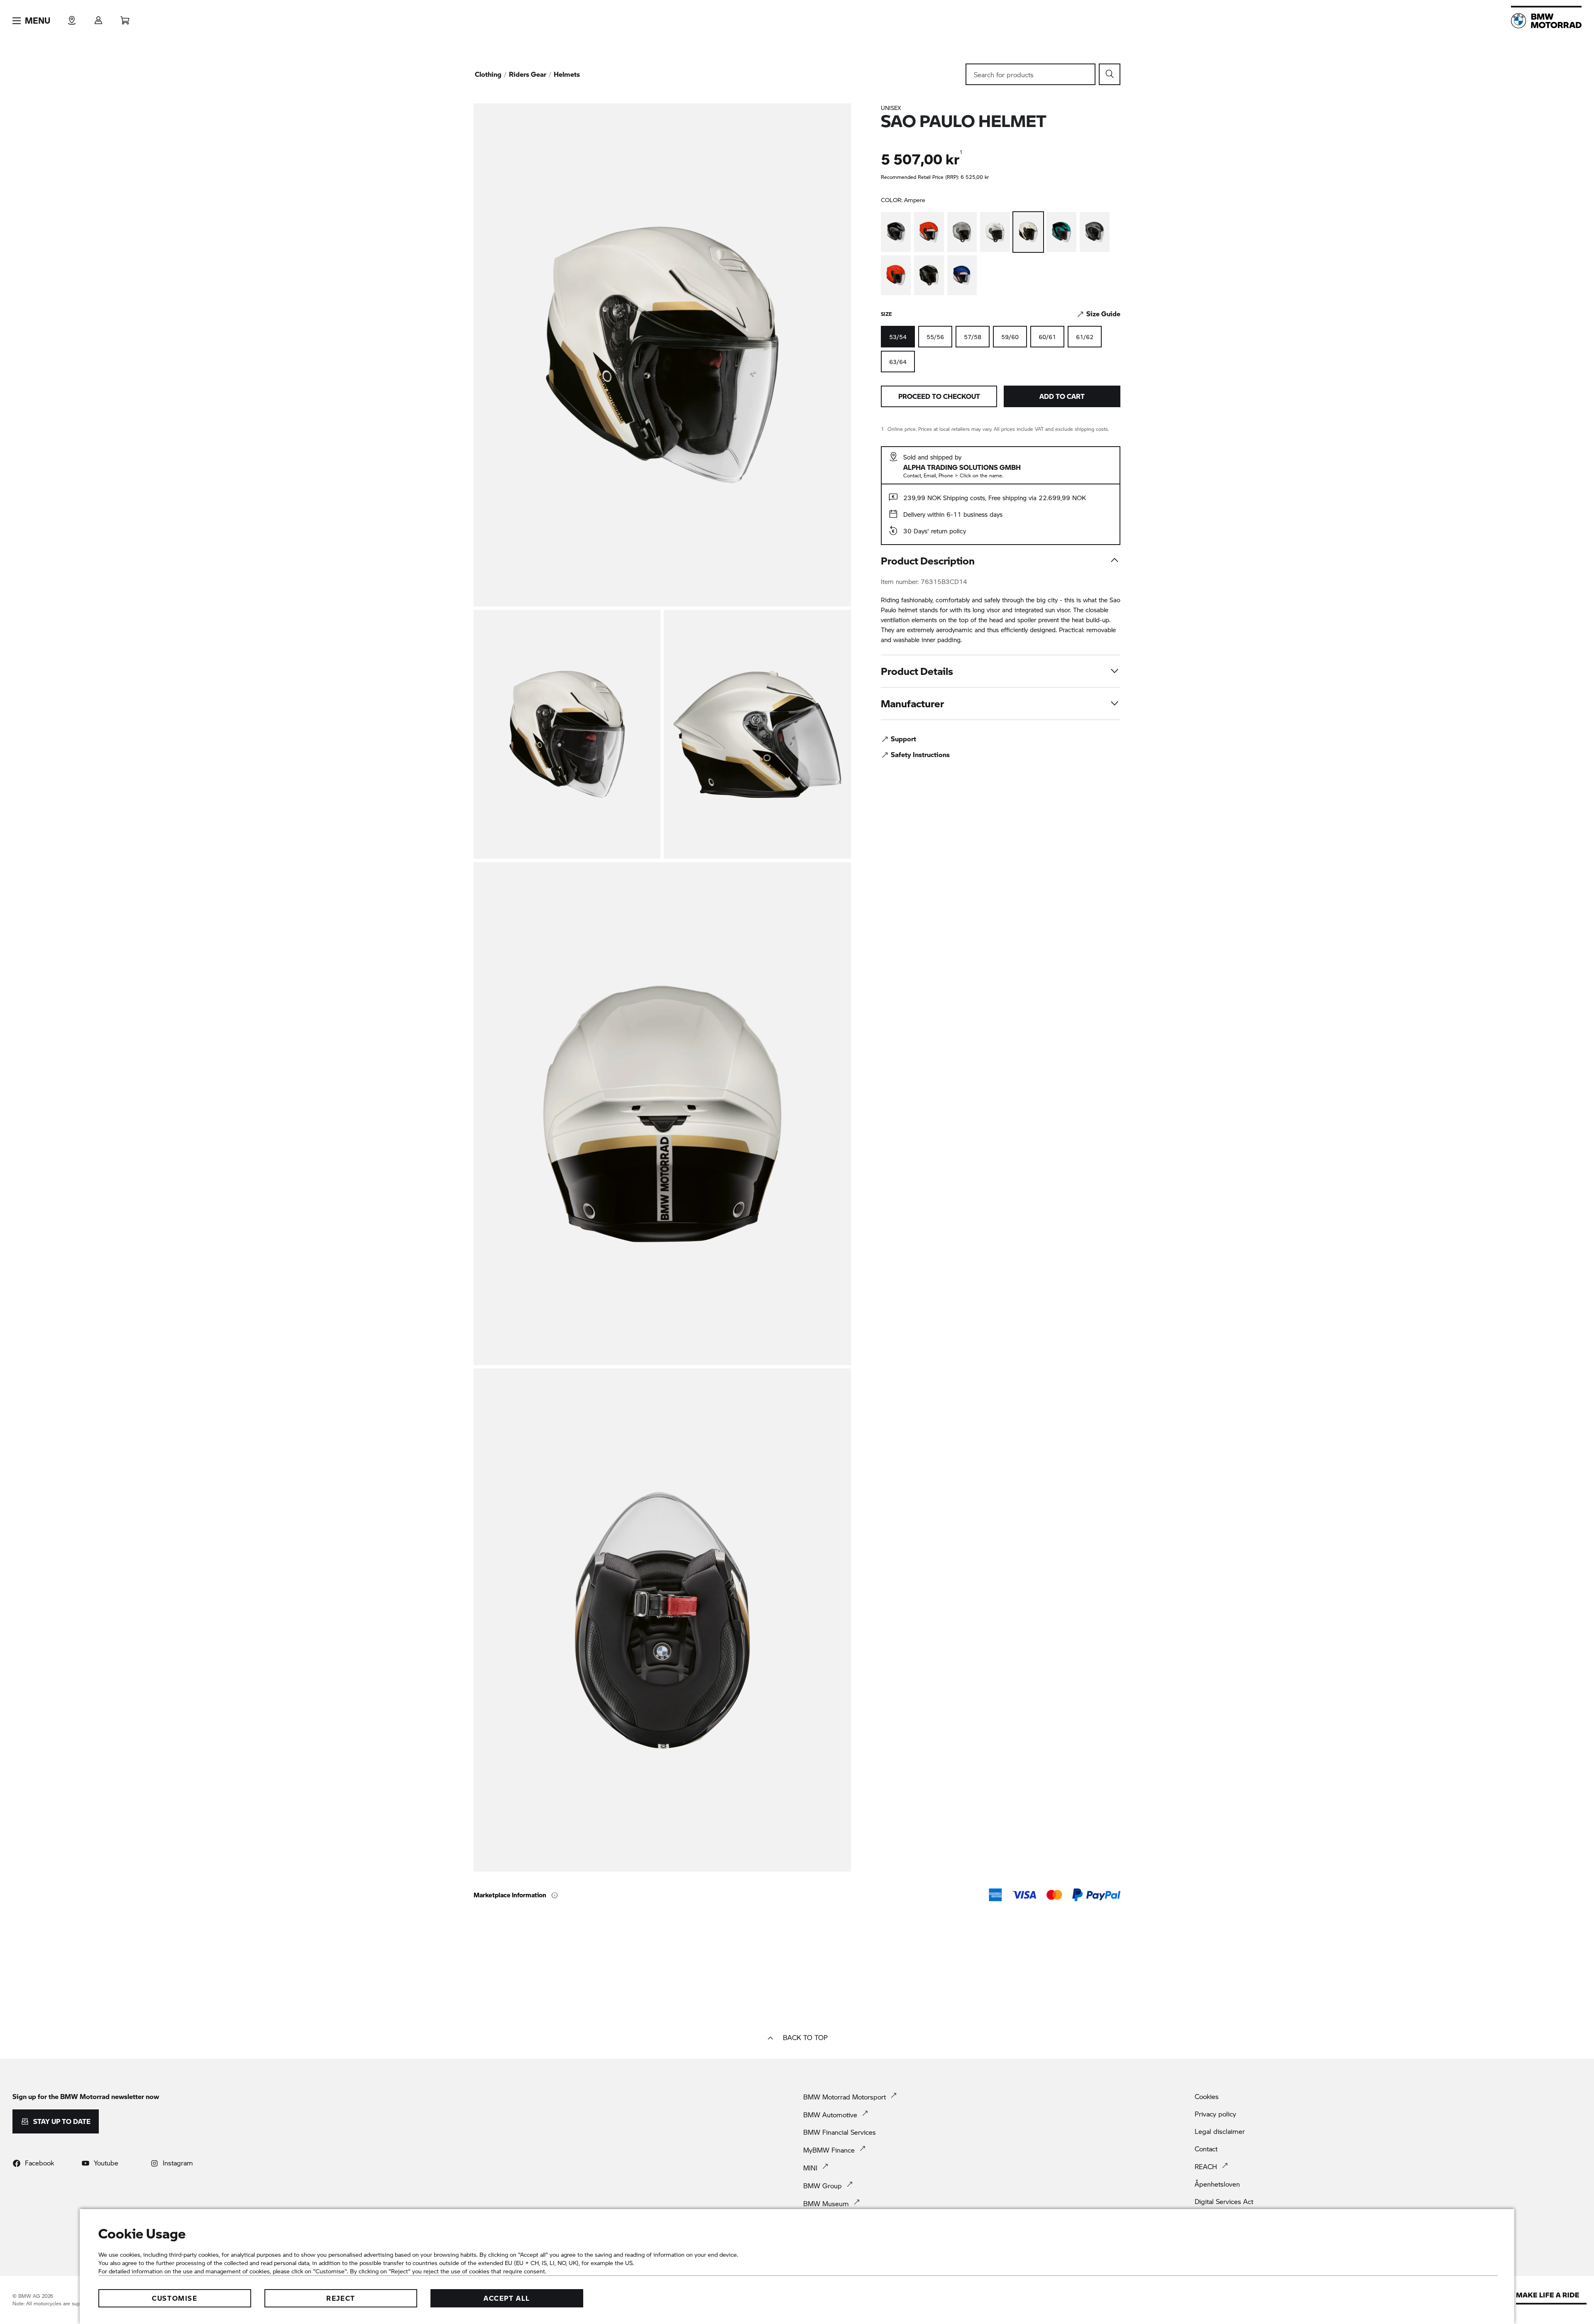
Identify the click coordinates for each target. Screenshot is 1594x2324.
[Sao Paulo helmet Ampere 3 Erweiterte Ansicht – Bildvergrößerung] (757, 734)
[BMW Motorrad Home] (1546, 21)
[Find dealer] (72, 18)
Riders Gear (528, 74)
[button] (31, 21)
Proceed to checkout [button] (939, 396)
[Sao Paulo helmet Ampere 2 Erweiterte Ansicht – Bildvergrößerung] (567, 734)
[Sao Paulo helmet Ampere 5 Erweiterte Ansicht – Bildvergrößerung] (662, 1620)
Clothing (488, 74)
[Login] (98, 18)
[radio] (935, 337)
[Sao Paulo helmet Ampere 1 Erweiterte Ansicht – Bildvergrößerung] (662, 355)
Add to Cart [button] (1062, 396)
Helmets (567, 74)
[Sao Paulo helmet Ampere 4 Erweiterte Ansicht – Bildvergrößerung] (662, 1114)
